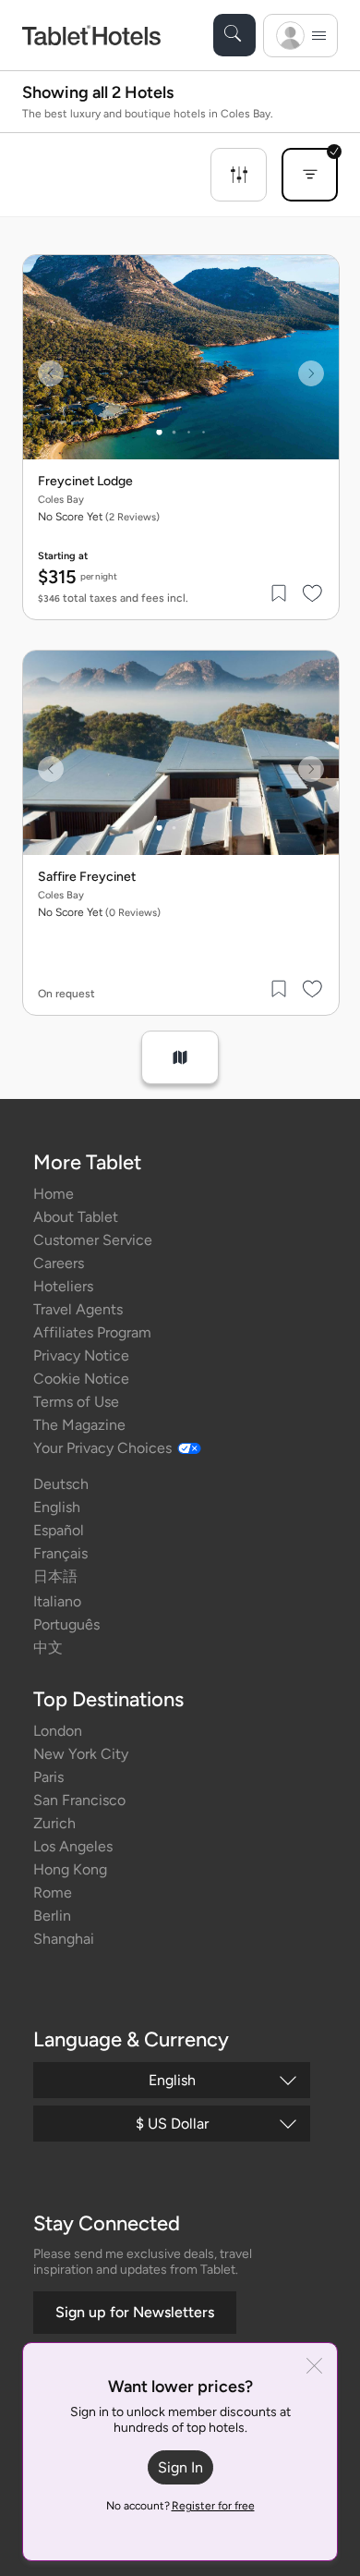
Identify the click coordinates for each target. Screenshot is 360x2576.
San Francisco (79, 1800)
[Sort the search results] (310, 175)
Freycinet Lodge (85, 482)
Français (60, 1553)
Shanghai (64, 1939)
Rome (53, 1892)
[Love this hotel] (313, 593)
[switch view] (180, 1057)
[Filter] (239, 175)
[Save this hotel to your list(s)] (280, 593)
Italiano (57, 1601)
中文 (48, 1648)
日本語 (55, 1576)
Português (66, 1624)
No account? (180, 2506)
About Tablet (76, 1217)
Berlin (52, 1916)
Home (54, 1194)
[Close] (314, 2368)
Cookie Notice (81, 1379)
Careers (59, 1263)
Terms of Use (76, 1402)
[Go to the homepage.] (91, 35)
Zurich (54, 1823)
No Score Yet (99, 517)
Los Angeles (73, 1846)
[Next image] (311, 373)
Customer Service (93, 1240)
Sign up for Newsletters (135, 2312)
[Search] (234, 35)
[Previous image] (51, 373)
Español (59, 1530)
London (58, 1731)
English (57, 1507)
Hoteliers (63, 1286)
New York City (81, 1754)
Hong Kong (70, 1869)
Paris (48, 1777)
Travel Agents (78, 1309)
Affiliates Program (92, 1332)
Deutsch (61, 1484)
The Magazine (79, 1425)
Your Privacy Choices (102, 1448)
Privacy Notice (81, 1355)
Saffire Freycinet (87, 877)
